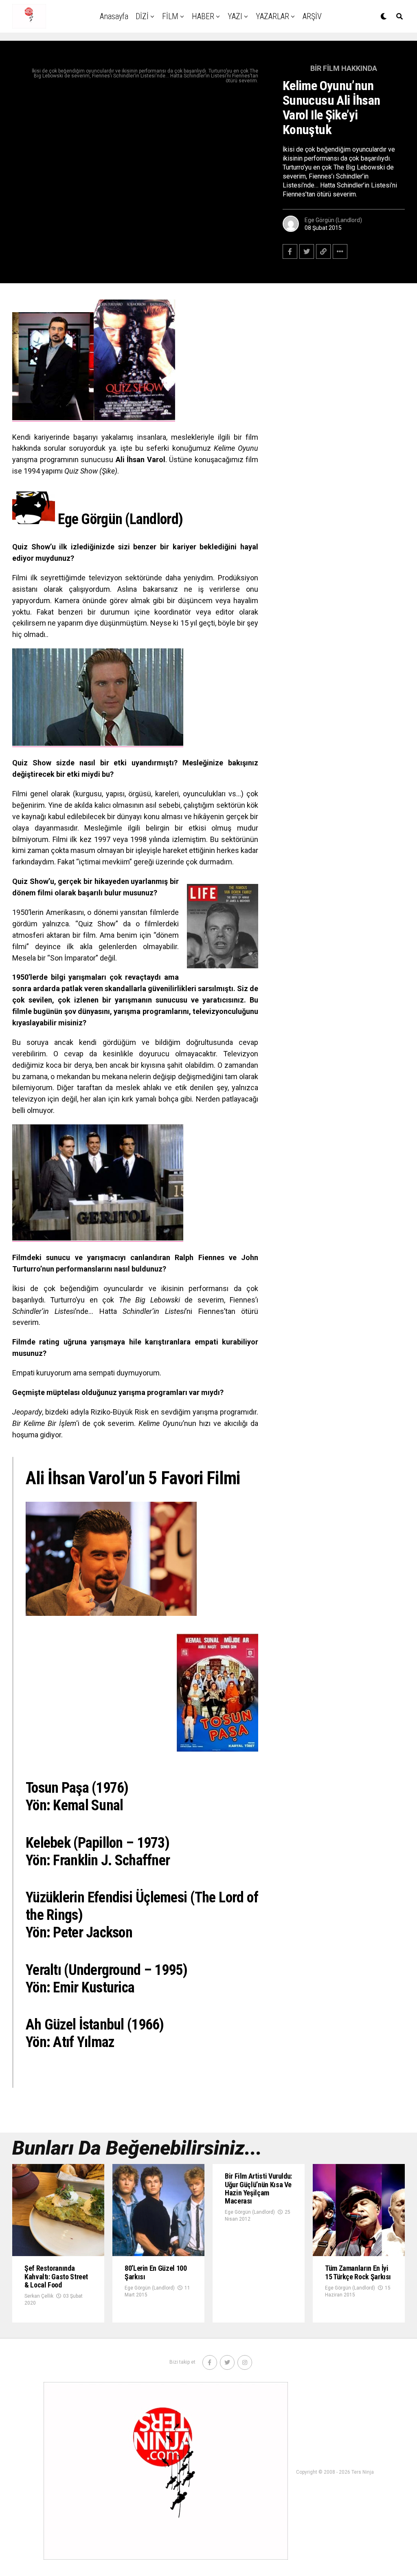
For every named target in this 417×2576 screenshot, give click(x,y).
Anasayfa (114, 16)
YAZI (235, 16)
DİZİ (142, 16)
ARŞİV (312, 16)
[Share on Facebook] (290, 251)
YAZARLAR (272, 16)
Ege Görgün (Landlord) (333, 220)
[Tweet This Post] (307, 251)
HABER (203, 16)
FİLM (170, 16)
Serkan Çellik (39, 2296)
